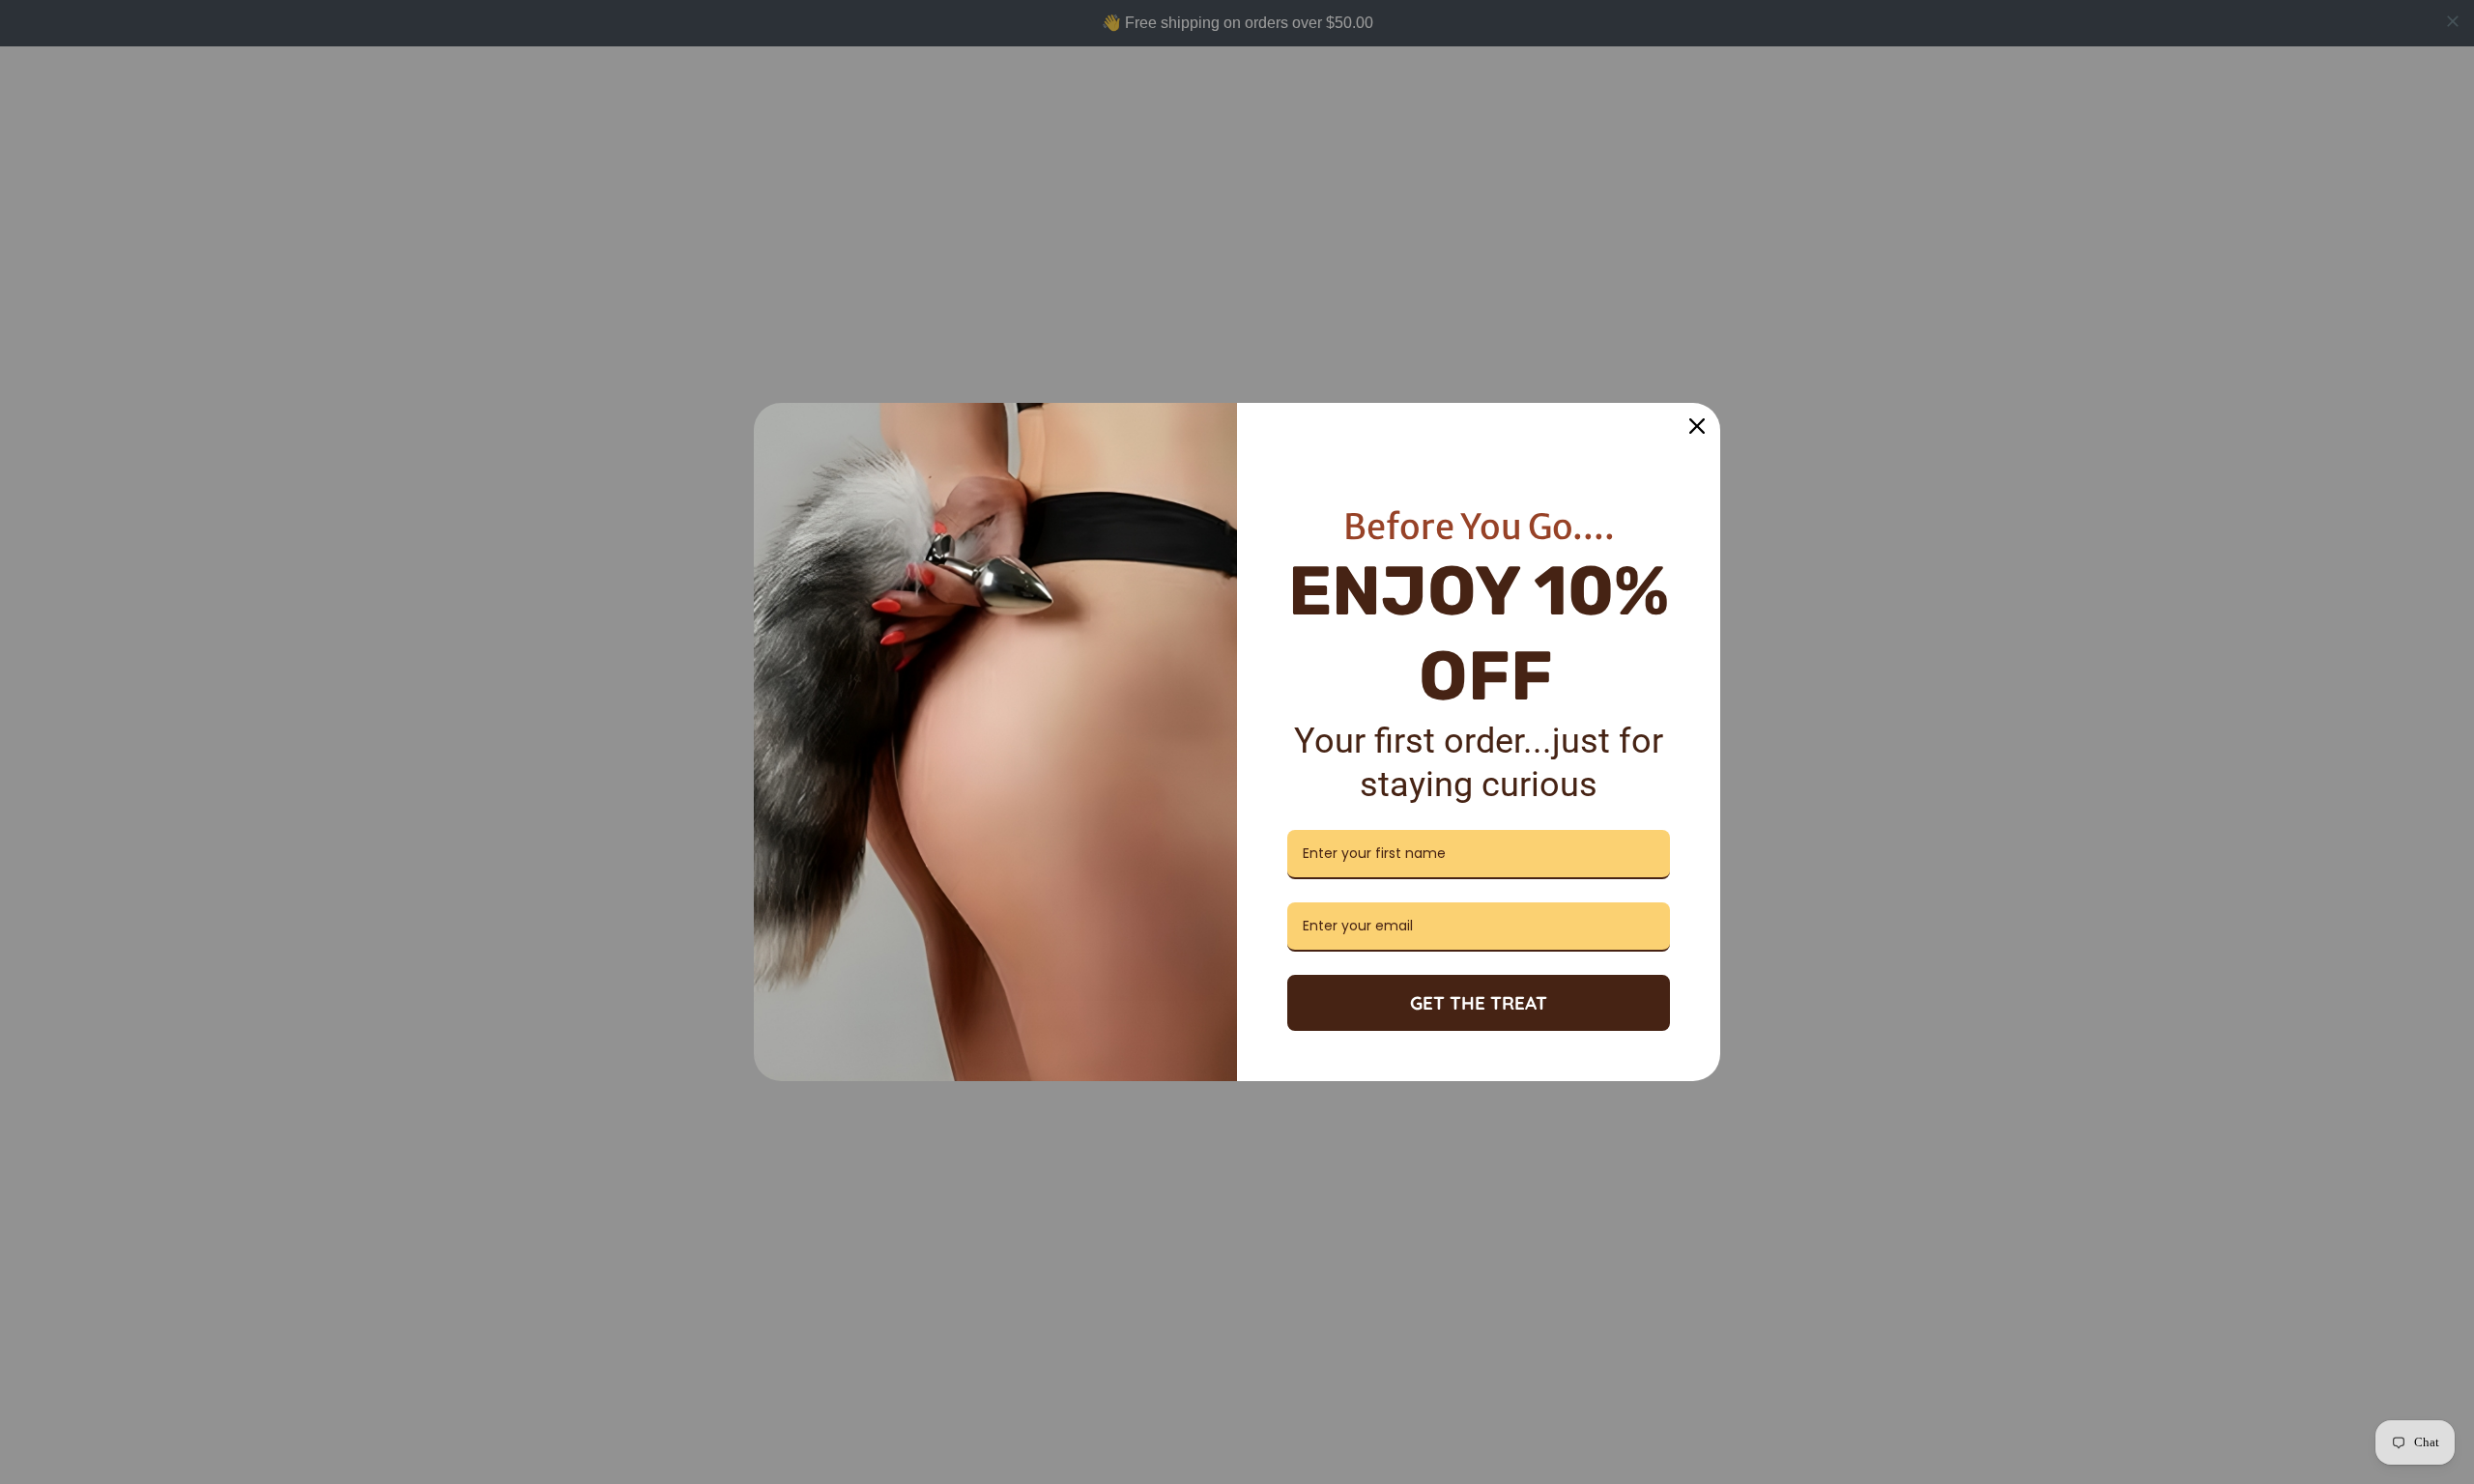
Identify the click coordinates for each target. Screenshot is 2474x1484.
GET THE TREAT (1479, 1003)
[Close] (1697, 426)
